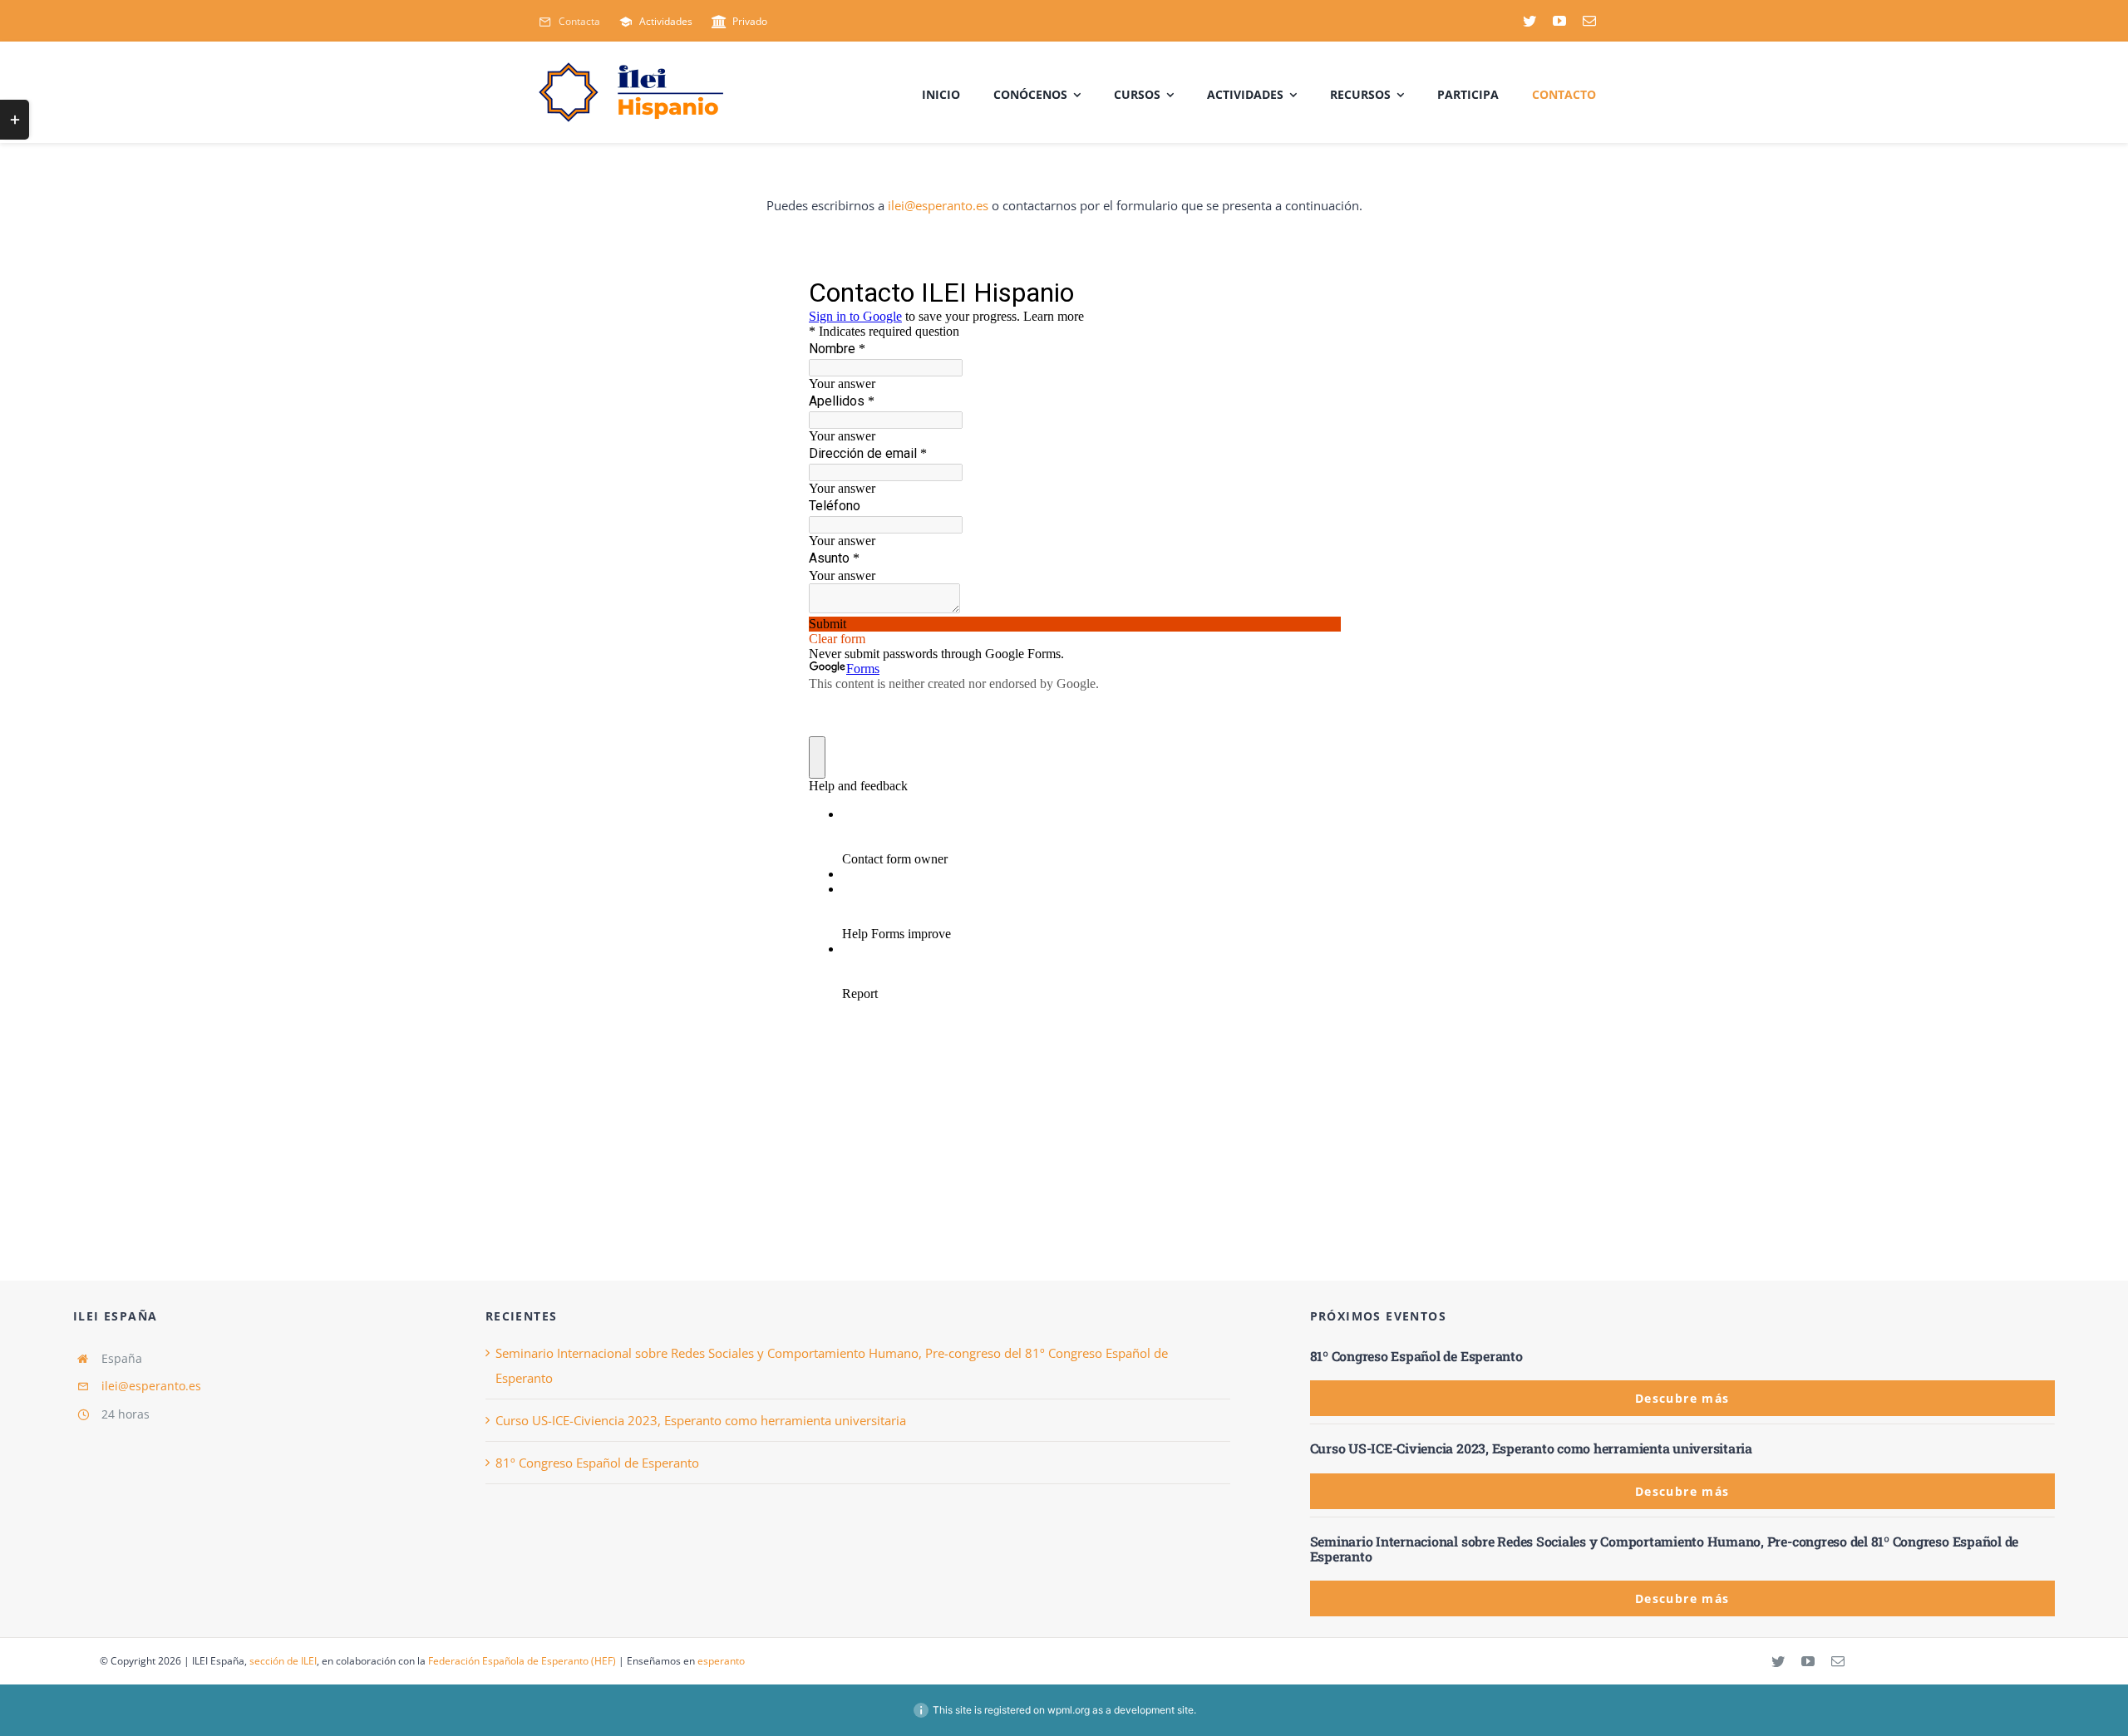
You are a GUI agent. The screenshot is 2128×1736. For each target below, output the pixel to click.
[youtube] (1559, 21)
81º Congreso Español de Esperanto (597, 1463)
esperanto (721, 1661)
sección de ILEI (283, 1661)
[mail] (1589, 21)
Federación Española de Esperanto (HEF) (522, 1661)
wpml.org (1069, 1710)
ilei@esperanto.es (938, 205)
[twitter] (1529, 21)
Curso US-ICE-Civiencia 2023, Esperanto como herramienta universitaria (701, 1420)
